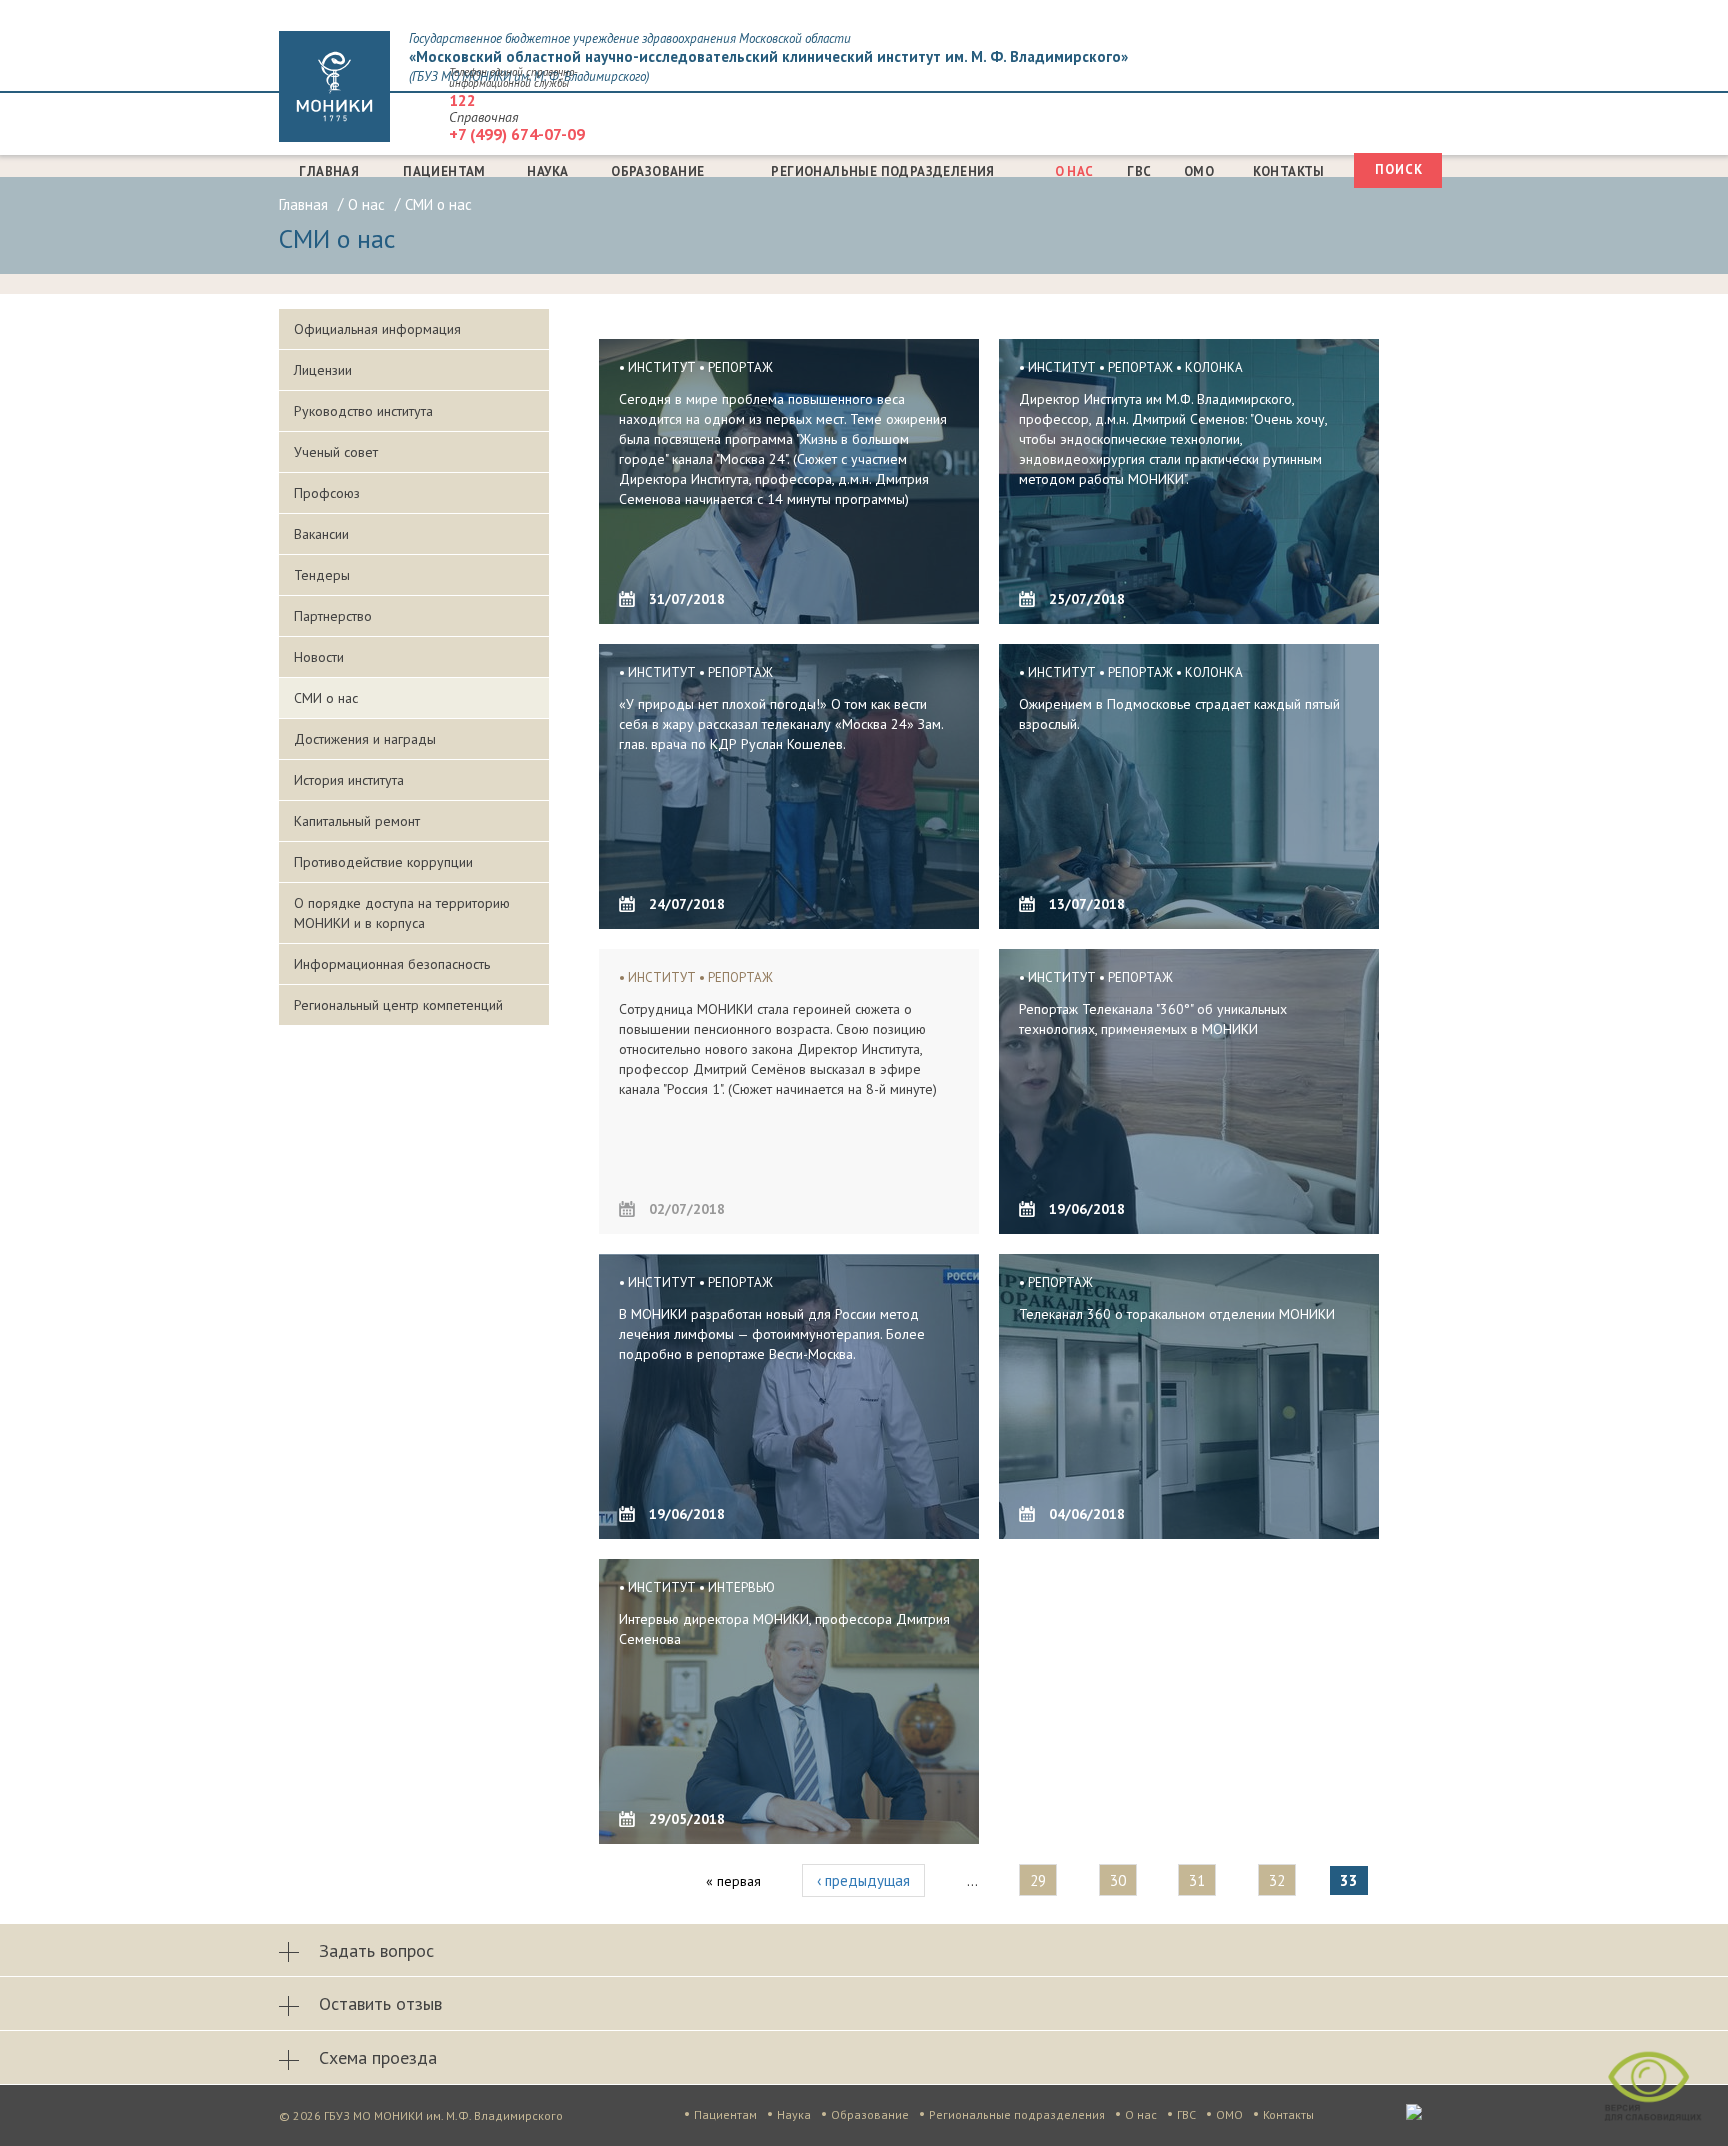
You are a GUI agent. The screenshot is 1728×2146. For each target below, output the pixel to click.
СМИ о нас (326, 698)
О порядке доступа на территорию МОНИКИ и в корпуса (402, 913)
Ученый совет (336, 452)
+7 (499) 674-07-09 (517, 134)
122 (462, 100)
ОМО (1199, 171)
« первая (733, 1881)
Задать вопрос (376, 1950)
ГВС (1139, 171)
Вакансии (321, 534)
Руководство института (363, 411)
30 (1118, 1880)
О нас (1074, 171)
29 (1038, 1880)
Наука (547, 171)
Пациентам (444, 171)
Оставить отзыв (380, 2003)
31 (1197, 1880)
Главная (329, 171)
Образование (657, 171)
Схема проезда (378, 2057)
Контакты (1289, 171)
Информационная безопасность (392, 964)
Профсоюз (327, 493)
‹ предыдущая (863, 1880)
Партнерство (333, 616)
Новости (319, 657)
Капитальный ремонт (357, 821)
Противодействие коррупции (383, 862)
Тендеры (322, 575)
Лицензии (323, 370)
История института (349, 780)
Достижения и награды (365, 739)
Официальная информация (377, 329)
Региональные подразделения (882, 171)
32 (1277, 1880)
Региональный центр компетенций (398, 1005)
